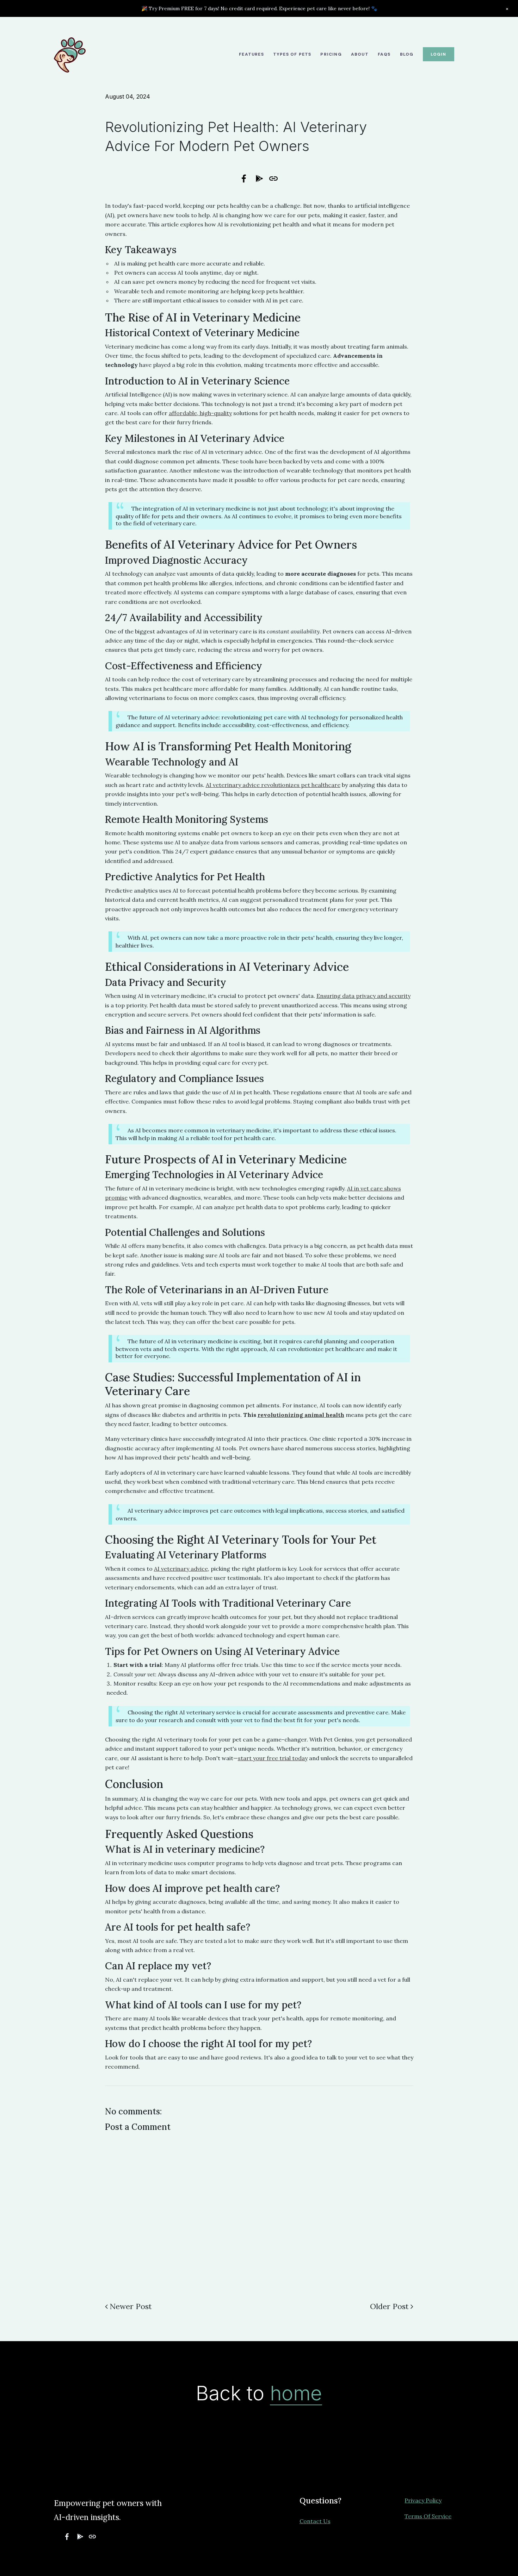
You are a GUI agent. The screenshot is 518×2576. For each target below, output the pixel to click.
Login (439, 54)
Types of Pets (292, 54)
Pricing (331, 54)
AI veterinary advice (181, 1569)
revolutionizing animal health (301, 1415)
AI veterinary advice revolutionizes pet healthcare (273, 785)
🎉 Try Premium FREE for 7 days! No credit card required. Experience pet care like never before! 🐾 (259, 8)
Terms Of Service (428, 2516)
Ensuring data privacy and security (363, 996)
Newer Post (131, 2306)
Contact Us (315, 2521)
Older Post (389, 2306)
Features (251, 54)
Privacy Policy (423, 2500)
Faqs (384, 54)
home (296, 2393)
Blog (407, 54)
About (360, 54)
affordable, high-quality (200, 413)
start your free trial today (273, 1758)
